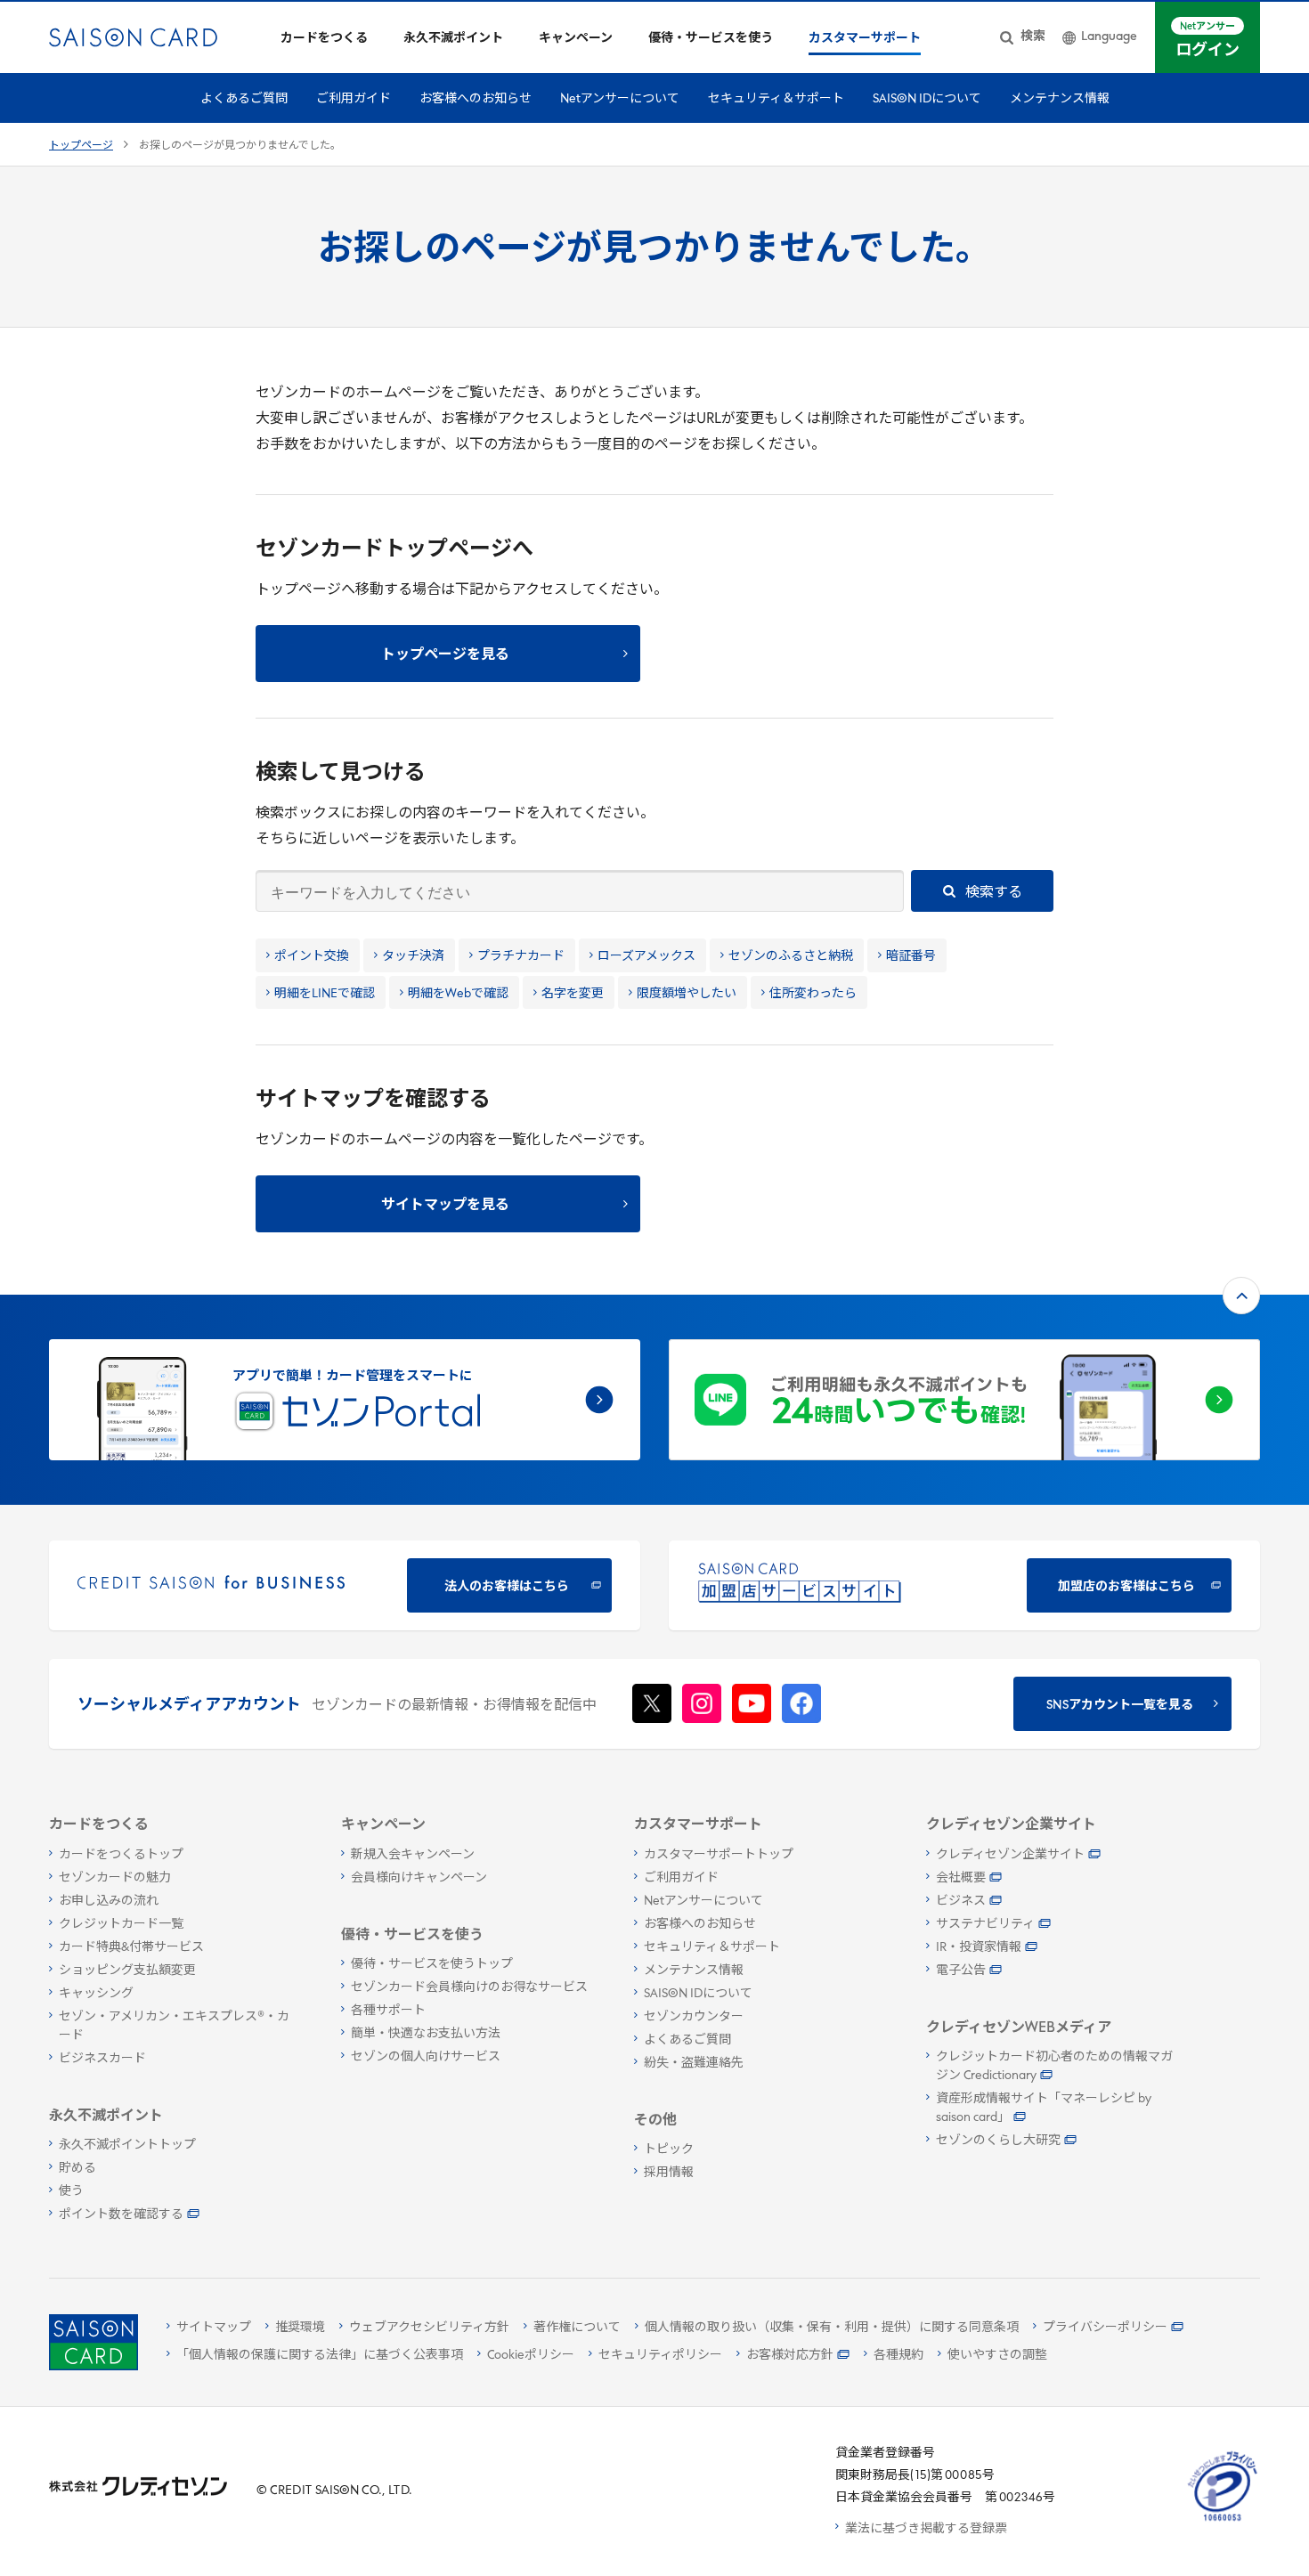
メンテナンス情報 (1060, 99)
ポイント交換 (312, 957)
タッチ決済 (413, 957)
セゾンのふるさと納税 (791, 957)
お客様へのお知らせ (476, 99)
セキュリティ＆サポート (776, 99)
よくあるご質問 (244, 99)
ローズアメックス (646, 957)
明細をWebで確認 (458, 994)
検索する (992, 893)
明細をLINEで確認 (325, 994)
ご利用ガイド (354, 99)
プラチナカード (521, 957)
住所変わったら (813, 994)
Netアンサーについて (620, 99)
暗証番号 (911, 957)
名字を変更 (573, 994)
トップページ (81, 146)
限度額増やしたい (687, 994)
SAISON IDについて (927, 99)
